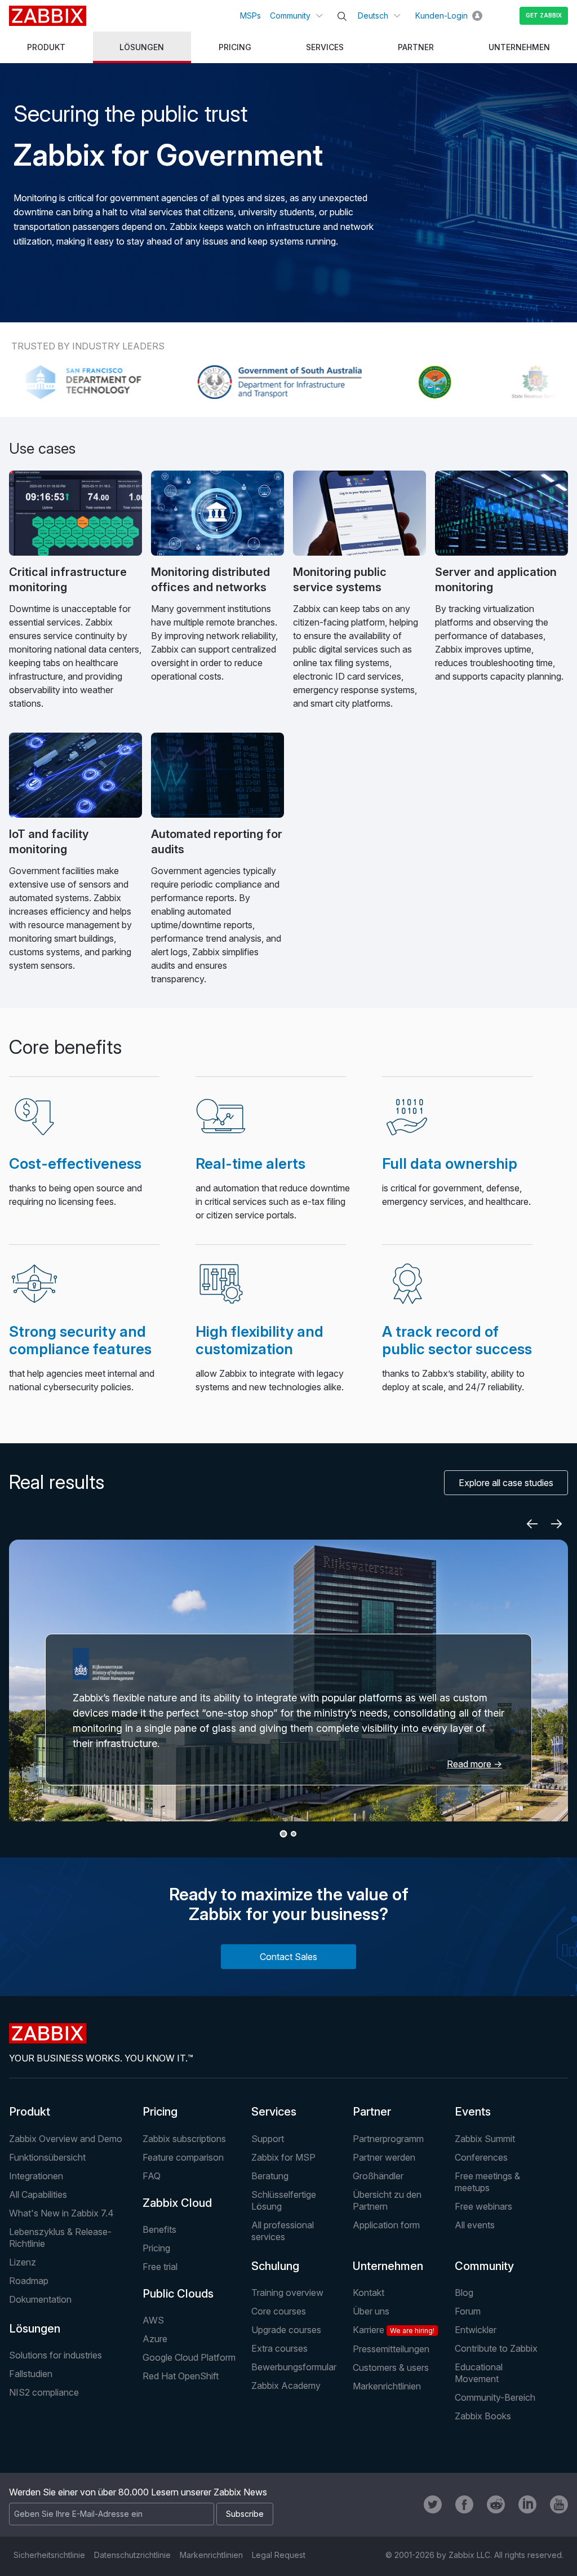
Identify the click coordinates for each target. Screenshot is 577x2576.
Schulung (275, 2266)
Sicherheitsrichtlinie (49, 2555)
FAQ (152, 2176)
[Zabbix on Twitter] (433, 2504)
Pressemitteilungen (391, 2349)
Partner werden (384, 2157)
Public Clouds (178, 2294)
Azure (155, 2339)
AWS (153, 2320)
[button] (284, 1834)
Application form (386, 2225)
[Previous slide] (532, 1524)
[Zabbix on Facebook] (464, 2504)
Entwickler (476, 2330)
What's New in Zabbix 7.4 (61, 2213)
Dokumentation (40, 2299)
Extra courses (279, 2348)
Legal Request (279, 2555)
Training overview (287, 2293)
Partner (372, 2112)
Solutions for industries (56, 2355)
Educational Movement (479, 2373)
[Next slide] (557, 1524)
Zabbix (48, 16)
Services (274, 2112)
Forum (468, 2311)
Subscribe (245, 2514)
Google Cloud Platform (189, 2357)
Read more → (474, 1764)
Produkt (30, 2112)
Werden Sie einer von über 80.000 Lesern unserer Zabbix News (138, 2492)
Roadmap (29, 2281)
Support (268, 2139)
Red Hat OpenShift (181, 2376)
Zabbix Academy (286, 2386)
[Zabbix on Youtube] (559, 2504)
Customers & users (391, 2367)
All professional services (283, 2231)
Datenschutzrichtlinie (132, 2555)
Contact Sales (288, 1957)
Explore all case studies (506, 1483)
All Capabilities (38, 2194)
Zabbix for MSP (283, 2157)
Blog (464, 2293)
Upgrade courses (286, 2330)
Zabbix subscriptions (184, 2139)
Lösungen (35, 2329)
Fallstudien (31, 2374)
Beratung (270, 2176)
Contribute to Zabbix (496, 2348)
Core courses (279, 2311)
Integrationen (36, 2176)
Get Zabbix (544, 15)
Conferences (481, 2157)
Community (290, 15)
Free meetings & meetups (487, 2182)
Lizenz (23, 2262)
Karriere (394, 2330)
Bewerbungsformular (294, 2367)
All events (475, 2225)
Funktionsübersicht (47, 2157)
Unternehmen (388, 2266)
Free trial (160, 2267)
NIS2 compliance (44, 2392)
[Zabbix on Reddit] (496, 2504)
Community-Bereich (495, 2397)
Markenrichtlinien (387, 2386)
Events (473, 2112)
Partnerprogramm (388, 2139)
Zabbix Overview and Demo (66, 2139)
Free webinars (483, 2206)
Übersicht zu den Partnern (387, 2200)
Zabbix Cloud (177, 2203)
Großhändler (378, 2176)
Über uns (371, 2311)
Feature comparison (183, 2157)
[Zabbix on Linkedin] (527, 2504)
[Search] (342, 16)
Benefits (159, 2229)
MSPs (250, 15)
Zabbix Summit (485, 2139)
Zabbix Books (483, 2416)
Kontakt (369, 2293)
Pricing (160, 2112)
